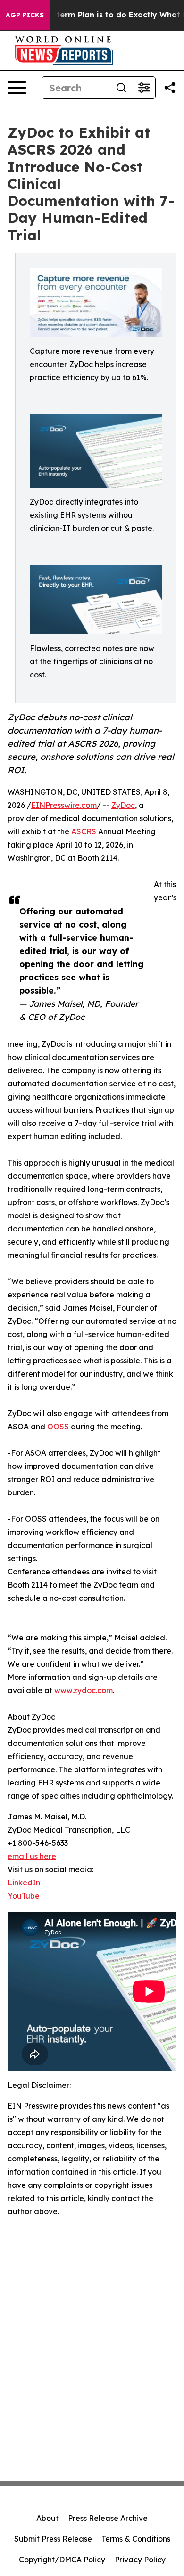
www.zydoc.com (84, 1690)
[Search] (121, 88)
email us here (32, 1856)
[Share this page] (170, 88)
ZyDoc (123, 805)
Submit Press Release (53, 2539)
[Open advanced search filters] (144, 88)
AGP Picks (25, 15)
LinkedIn (24, 1883)
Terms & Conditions (136, 2539)
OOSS (58, 1427)
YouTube (24, 1896)
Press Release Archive (108, 2518)
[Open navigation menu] (17, 88)
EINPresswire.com (64, 805)
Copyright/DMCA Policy (62, 2560)
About (47, 2518)
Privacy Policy (140, 2560)
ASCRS (84, 831)
